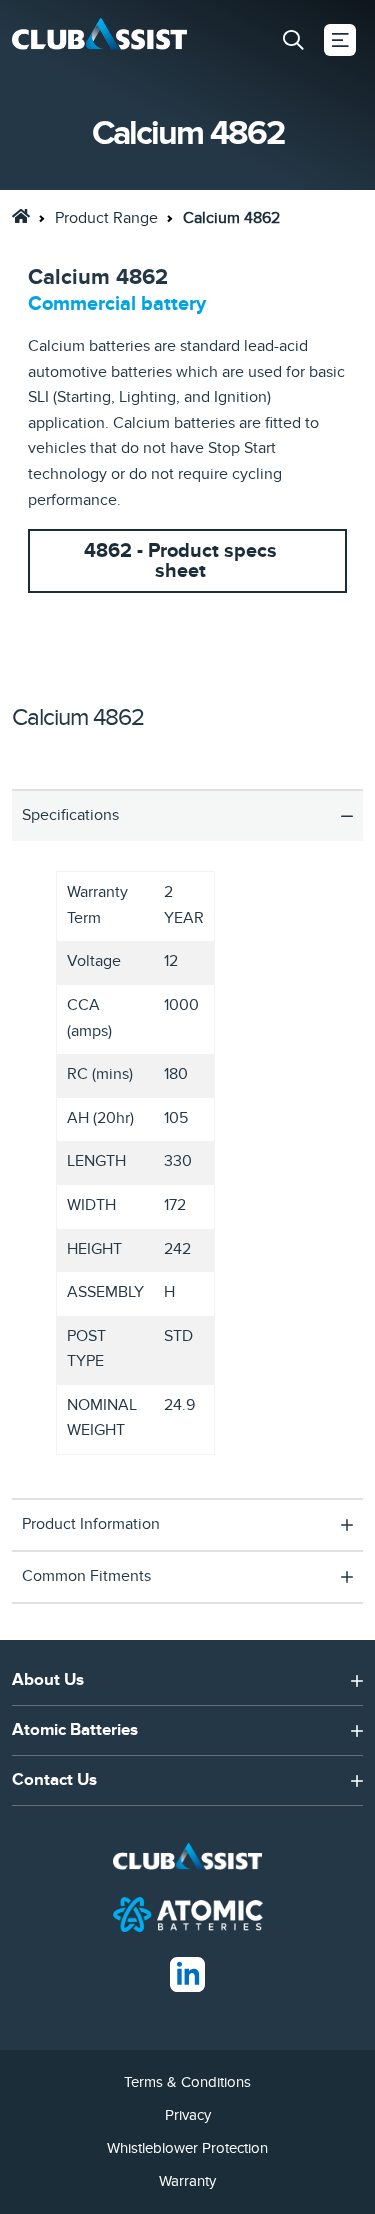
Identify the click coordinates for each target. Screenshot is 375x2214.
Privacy (188, 2115)
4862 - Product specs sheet (180, 561)
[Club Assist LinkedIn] (187, 1973)
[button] (293, 40)
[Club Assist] (99, 40)
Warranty (187, 2181)
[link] (21, 216)
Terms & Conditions (187, 2082)
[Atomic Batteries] (188, 1913)
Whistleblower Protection (187, 2148)
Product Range (106, 218)
